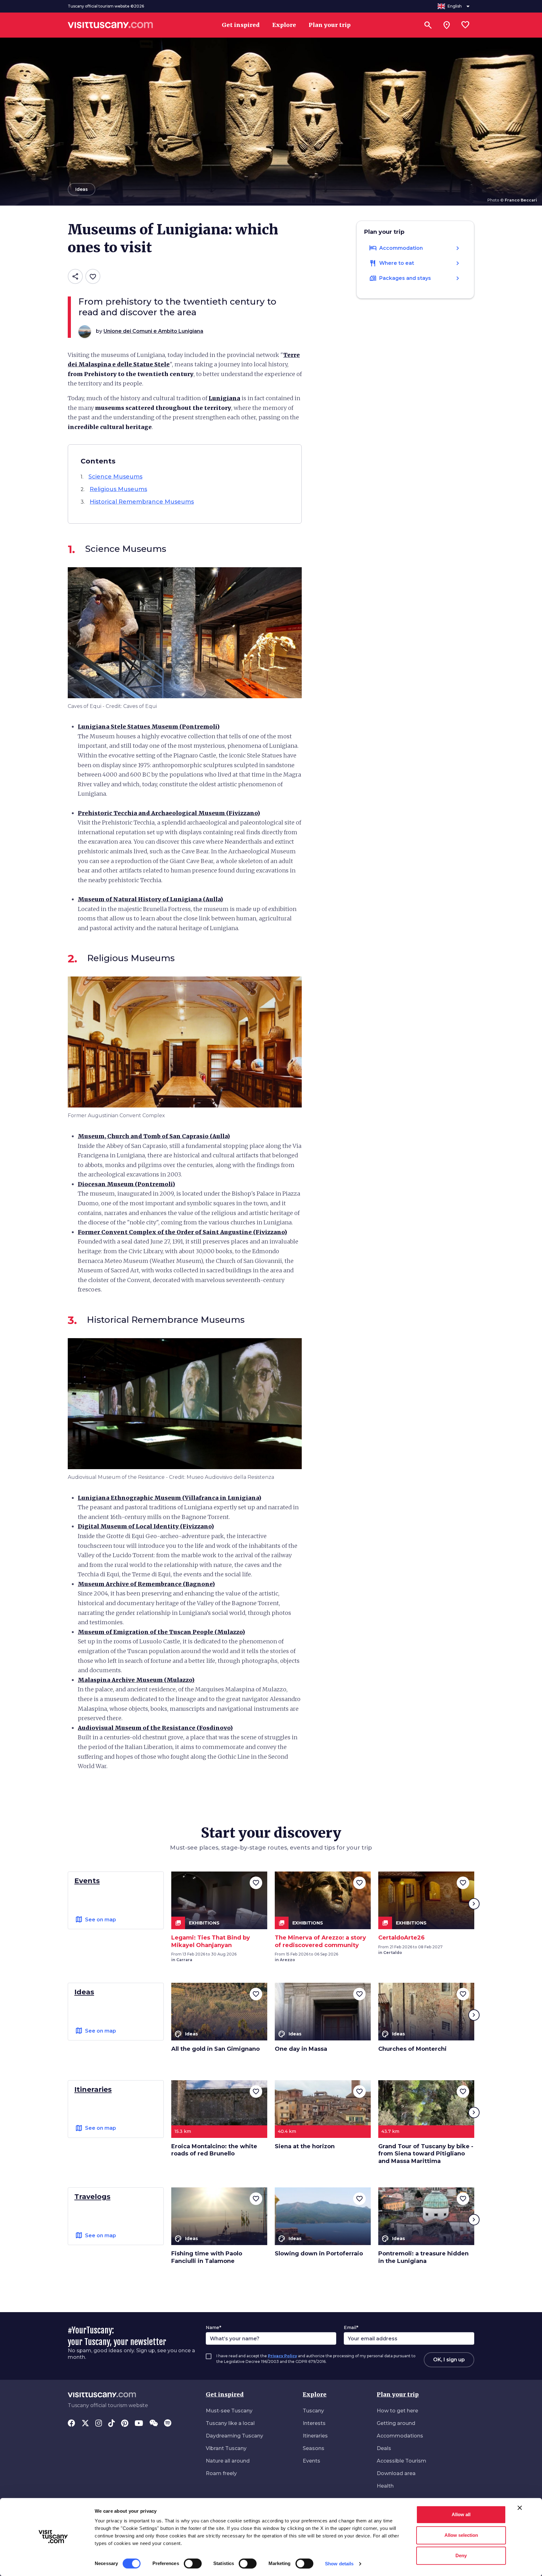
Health (385, 2486)
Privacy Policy (282, 2356)
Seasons (314, 2448)
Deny (461, 2555)
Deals (384, 2448)
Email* (351, 2327)
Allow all (461, 2514)
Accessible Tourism (401, 2461)
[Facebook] (72, 2424)
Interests (314, 2423)
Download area (396, 2473)
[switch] (193, 2563)
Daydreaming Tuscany (234, 2436)
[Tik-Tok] (112, 2424)
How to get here (397, 2411)
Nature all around (228, 2461)
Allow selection (461, 2535)
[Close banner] (520, 2508)
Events (311, 2461)
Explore (315, 2394)
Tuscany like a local (230, 2423)
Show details (339, 2564)
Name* (213, 2327)
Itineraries (315, 2436)
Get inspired (225, 2394)
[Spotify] (168, 2424)
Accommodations (400, 2436)
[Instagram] (99, 2424)
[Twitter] (85, 2424)
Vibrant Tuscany (226, 2448)
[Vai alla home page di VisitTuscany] (110, 25)
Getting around (396, 2423)
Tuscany (313, 2411)
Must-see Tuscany (229, 2411)
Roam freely (221, 2473)
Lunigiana (224, 398)
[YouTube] (139, 2424)
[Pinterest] (125, 2424)
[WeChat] (154, 2424)
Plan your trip (398, 2394)
